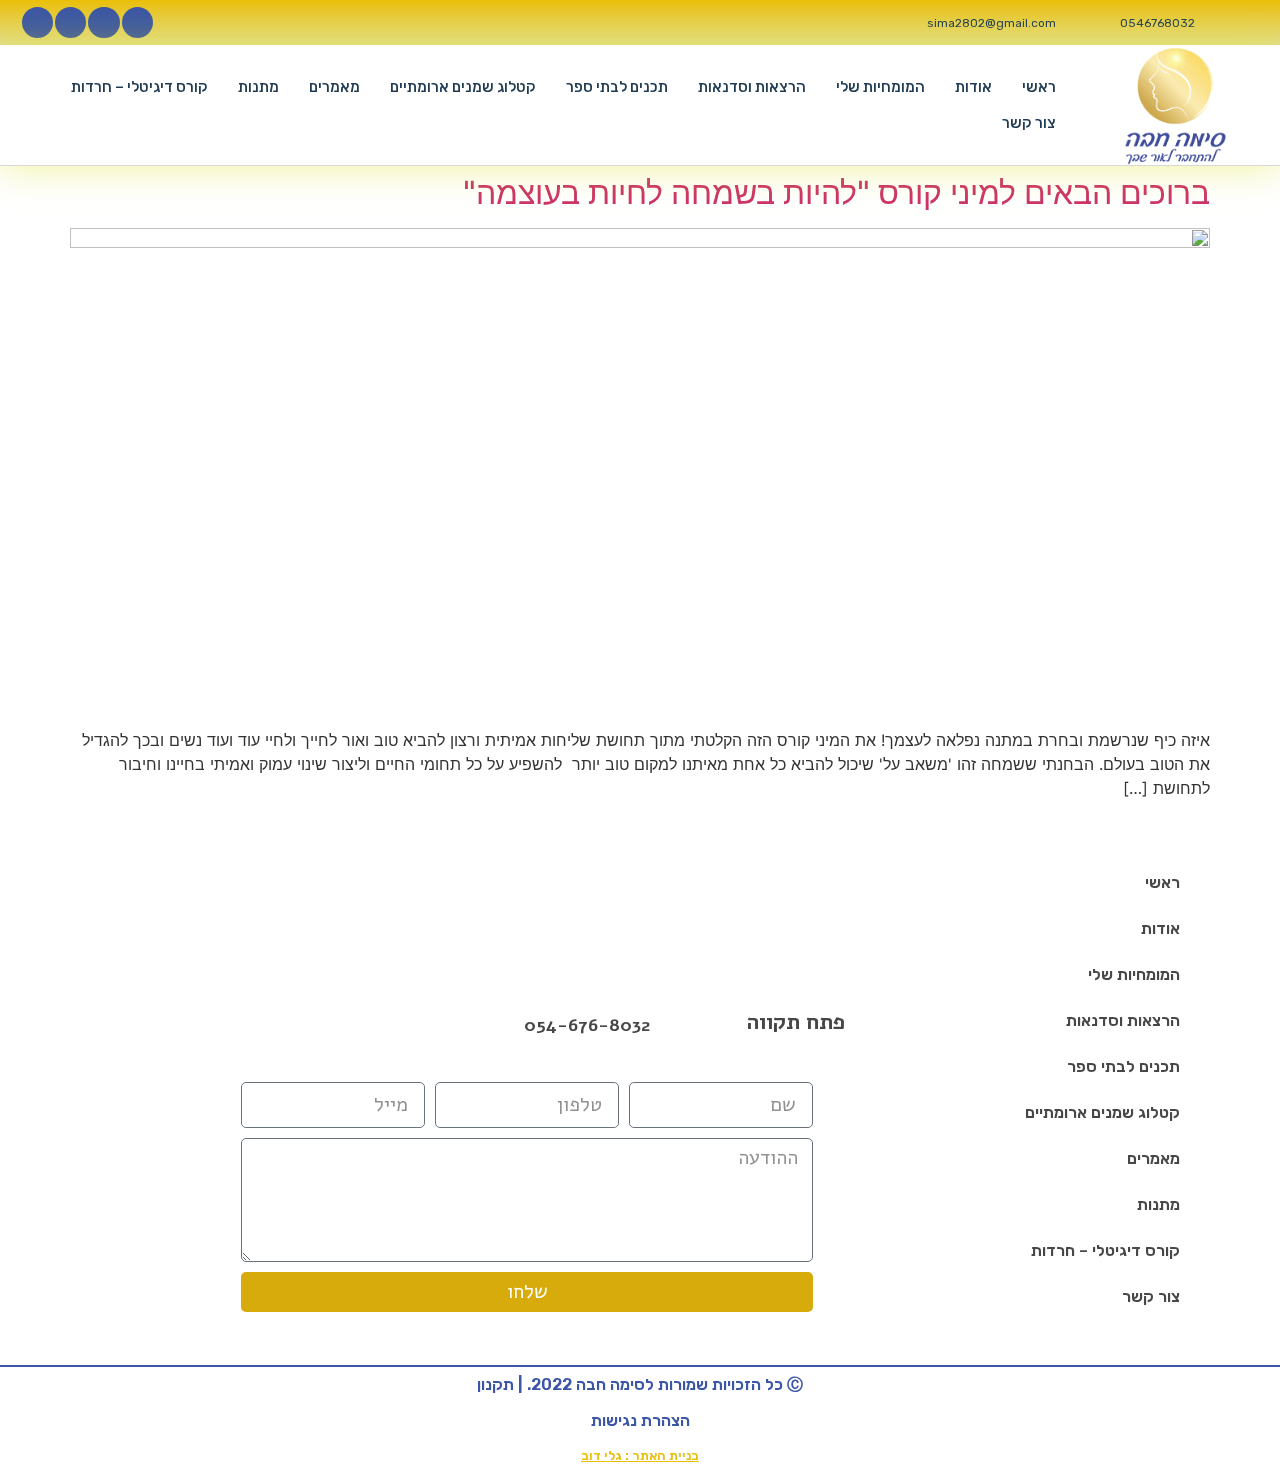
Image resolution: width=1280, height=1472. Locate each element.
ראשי (1039, 87)
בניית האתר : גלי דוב (640, 1455)
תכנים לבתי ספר (617, 87)
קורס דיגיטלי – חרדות (139, 87)
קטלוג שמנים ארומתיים (463, 87)
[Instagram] (103, 22)
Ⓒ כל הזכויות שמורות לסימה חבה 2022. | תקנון (640, 1384)
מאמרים (334, 87)
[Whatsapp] (37, 22)
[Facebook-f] (137, 22)
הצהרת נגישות (640, 1420)
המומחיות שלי (880, 87)
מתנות (258, 87)
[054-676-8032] (503, 1026)
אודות (973, 87)
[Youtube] (70, 22)
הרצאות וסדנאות (752, 87)
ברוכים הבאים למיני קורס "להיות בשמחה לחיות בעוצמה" (836, 192)
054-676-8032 (587, 1025)
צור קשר (1029, 123)
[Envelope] (359, 1025)
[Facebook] (307, 1025)
